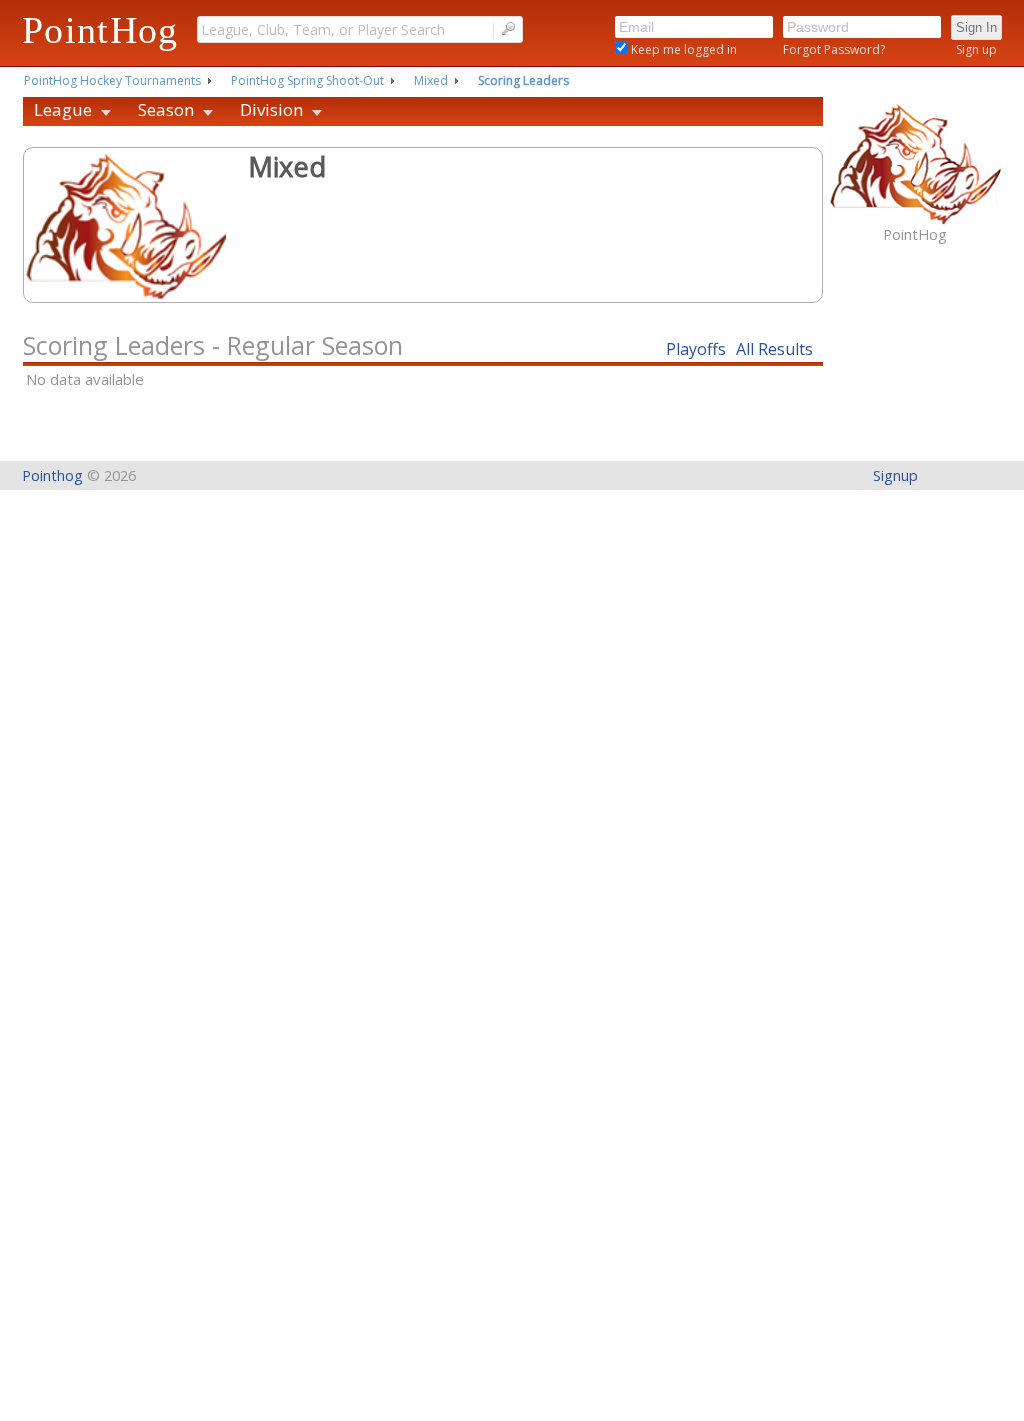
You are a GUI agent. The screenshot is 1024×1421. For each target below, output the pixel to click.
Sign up (976, 49)
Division (271, 109)
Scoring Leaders (523, 80)
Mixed (431, 80)
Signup (895, 475)
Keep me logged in (682, 49)
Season (166, 109)
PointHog (100, 30)
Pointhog (52, 475)
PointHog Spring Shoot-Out (307, 80)
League (63, 109)
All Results (774, 349)
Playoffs (696, 349)
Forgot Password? (834, 49)
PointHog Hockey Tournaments (112, 80)
